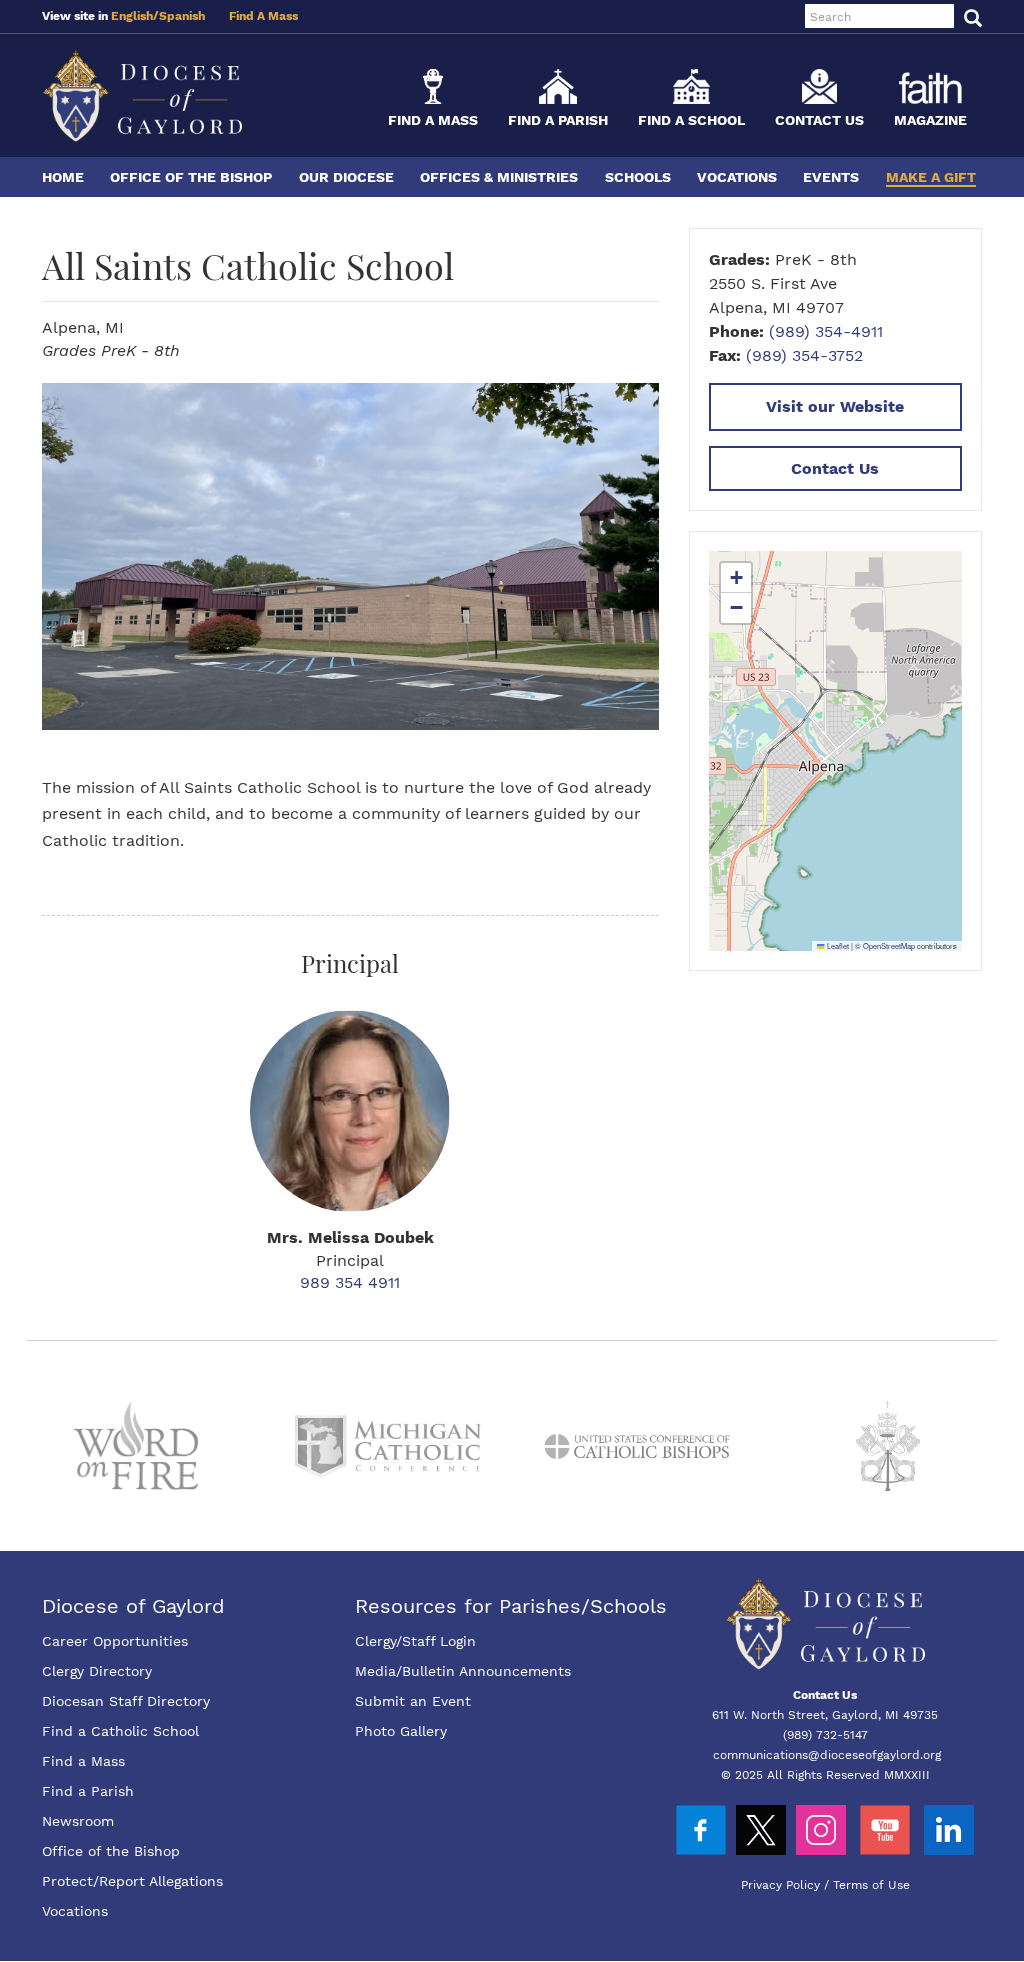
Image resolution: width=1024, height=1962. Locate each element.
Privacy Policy (780, 1885)
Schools (638, 177)
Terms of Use (871, 1885)
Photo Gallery (401, 1731)
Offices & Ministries (499, 177)
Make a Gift (931, 177)
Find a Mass (433, 120)
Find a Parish (558, 120)
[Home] (142, 95)
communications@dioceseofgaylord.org (827, 1755)
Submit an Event (413, 1701)
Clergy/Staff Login (415, 1641)
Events (831, 177)
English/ (135, 16)
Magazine (930, 120)
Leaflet (837, 945)
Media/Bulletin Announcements (463, 1671)
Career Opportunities (115, 1641)
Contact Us (819, 120)
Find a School (691, 120)
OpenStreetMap (889, 945)
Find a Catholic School (120, 1731)
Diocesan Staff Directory (126, 1701)
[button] (736, 578)
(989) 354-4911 (826, 331)
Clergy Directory (97, 1671)
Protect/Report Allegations (132, 1881)
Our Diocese (346, 177)
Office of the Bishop (191, 177)
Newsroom (78, 1821)
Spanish (182, 16)
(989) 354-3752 (804, 355)
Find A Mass (263, 16)
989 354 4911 (350, 1282)
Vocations (737, 177)
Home (63, 177)
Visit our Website (835, 406)
